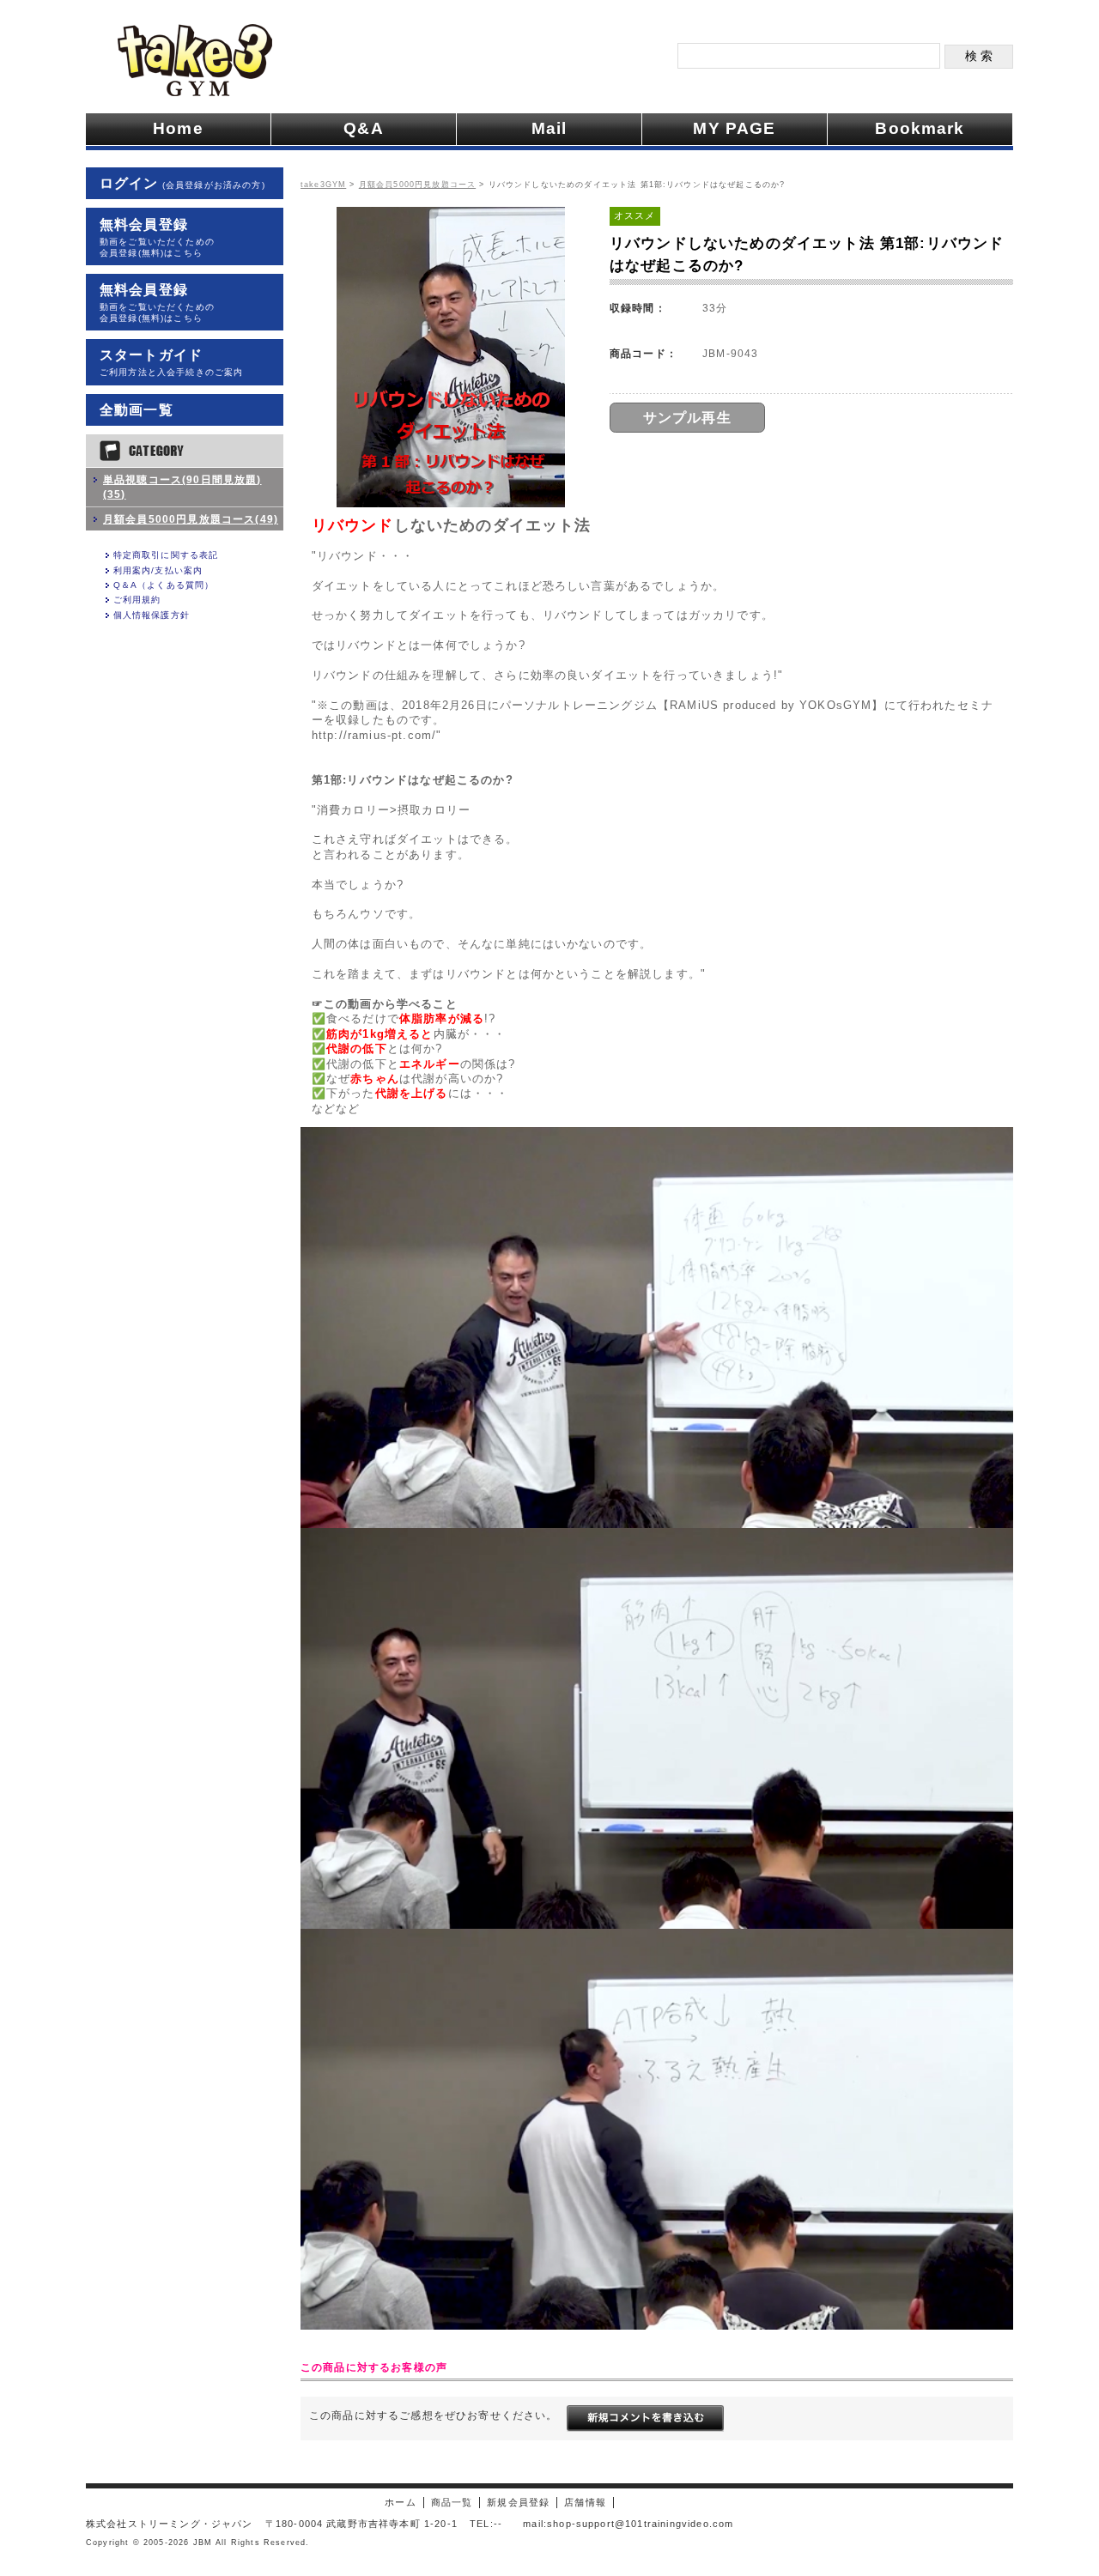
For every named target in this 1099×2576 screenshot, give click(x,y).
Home (178, 128)
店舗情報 (585, 2502)
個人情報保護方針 (152, 615)
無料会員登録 (157, 237)
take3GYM (323, 185)
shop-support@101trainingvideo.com (640, 2524)
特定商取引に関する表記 (166, 555)
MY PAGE (734, 128)
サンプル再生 (687, 417)
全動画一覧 (137, 410)
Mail (549, 128)
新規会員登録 (518, 2502)
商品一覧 (452, 2502)
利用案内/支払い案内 (158, 570)
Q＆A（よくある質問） (164, 585)
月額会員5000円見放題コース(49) (191, 519)
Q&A (363, 128)
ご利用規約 (137, 600)
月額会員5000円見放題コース (417, 185)
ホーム (400, 2502)
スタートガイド (171, 362)
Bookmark (920, 128)
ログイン (182, 183)
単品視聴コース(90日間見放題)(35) (182, 487)
